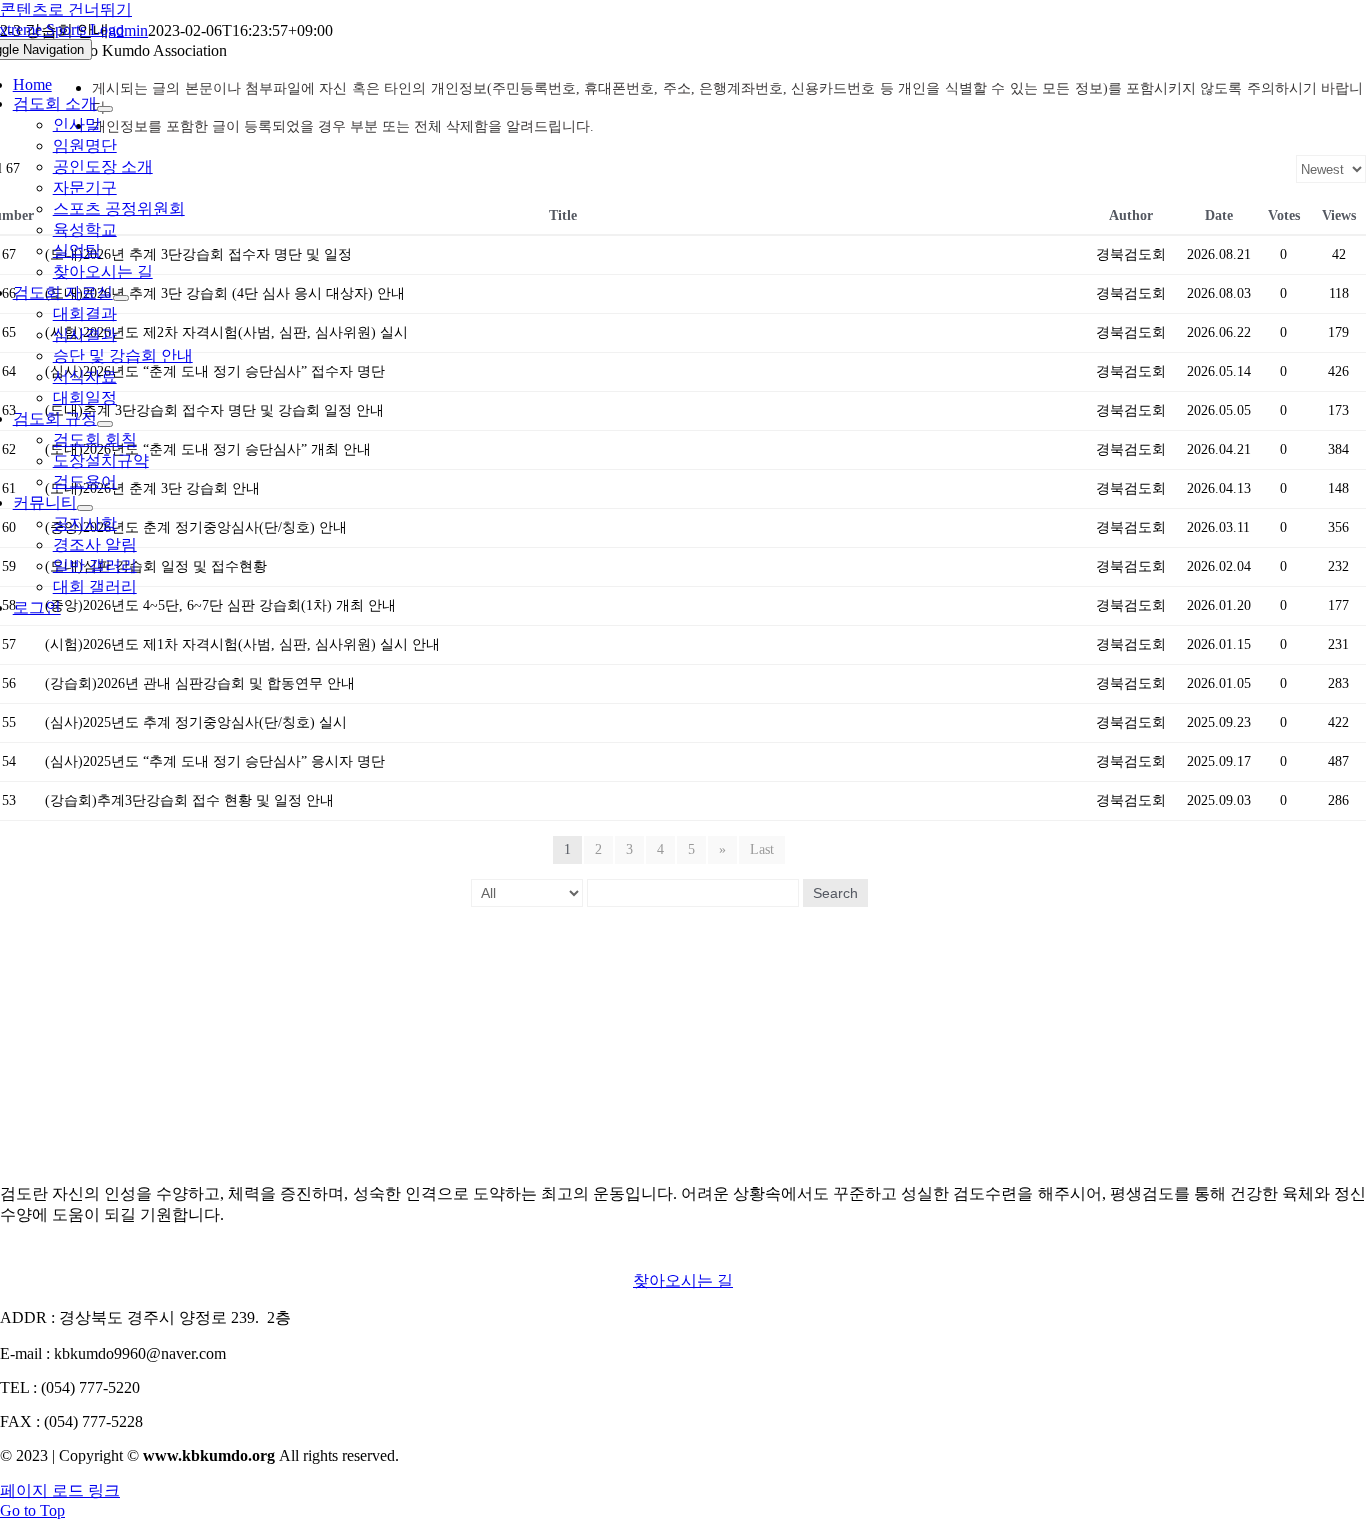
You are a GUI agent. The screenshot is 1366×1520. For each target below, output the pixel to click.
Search (835, 893)
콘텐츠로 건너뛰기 (66, 9)
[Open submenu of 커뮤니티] (85, 508)
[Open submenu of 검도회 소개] (105, 109)
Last (762, 849)
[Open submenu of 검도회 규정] (105, 424)
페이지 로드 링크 (60, 1490)
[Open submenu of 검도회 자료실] (121, 298)
